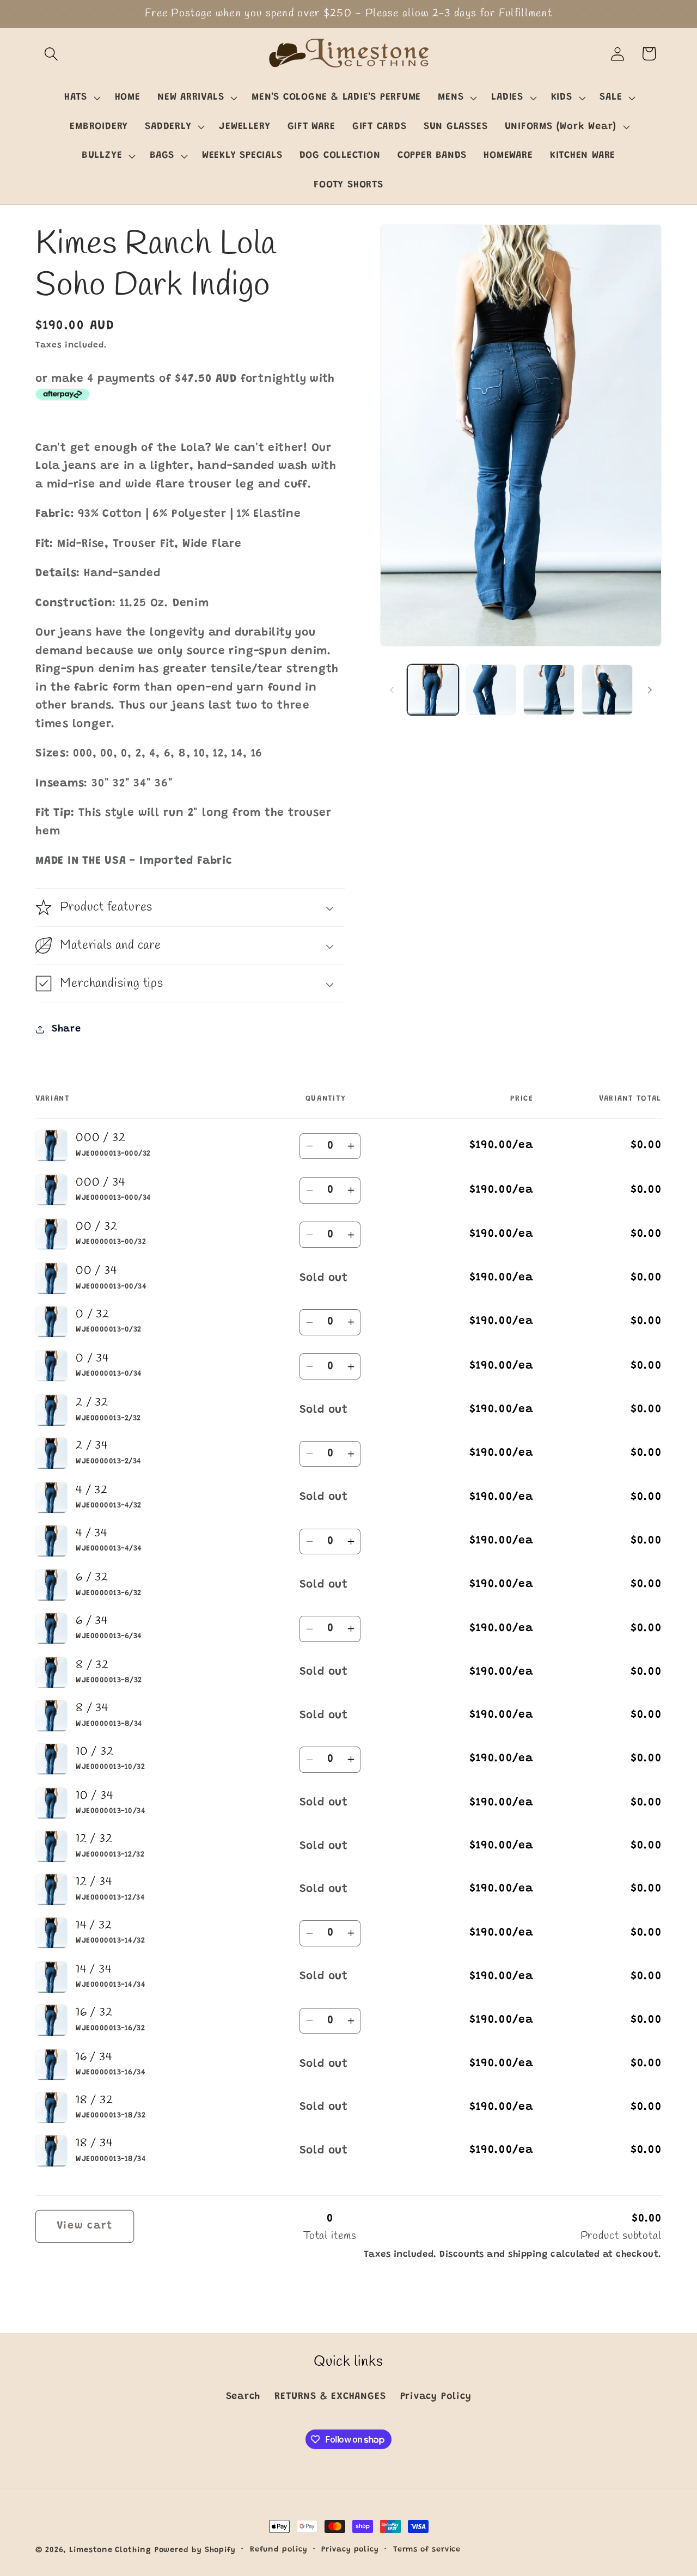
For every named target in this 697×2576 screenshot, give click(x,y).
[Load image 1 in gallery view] (433, 690)
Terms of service (427, 2550)
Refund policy (279, 2550)
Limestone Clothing (110, 2550)
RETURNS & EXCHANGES (330, 2396)
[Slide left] (392, 690)
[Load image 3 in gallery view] (549, 690)
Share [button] (66, 1029)
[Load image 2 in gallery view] (491, 690)
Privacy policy (350, 2550)
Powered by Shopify (195, 2550)
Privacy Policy (436, 2396)
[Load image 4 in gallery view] (607, 690)
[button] (51, 54)
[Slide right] (650, 690)
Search (243, 2396)
